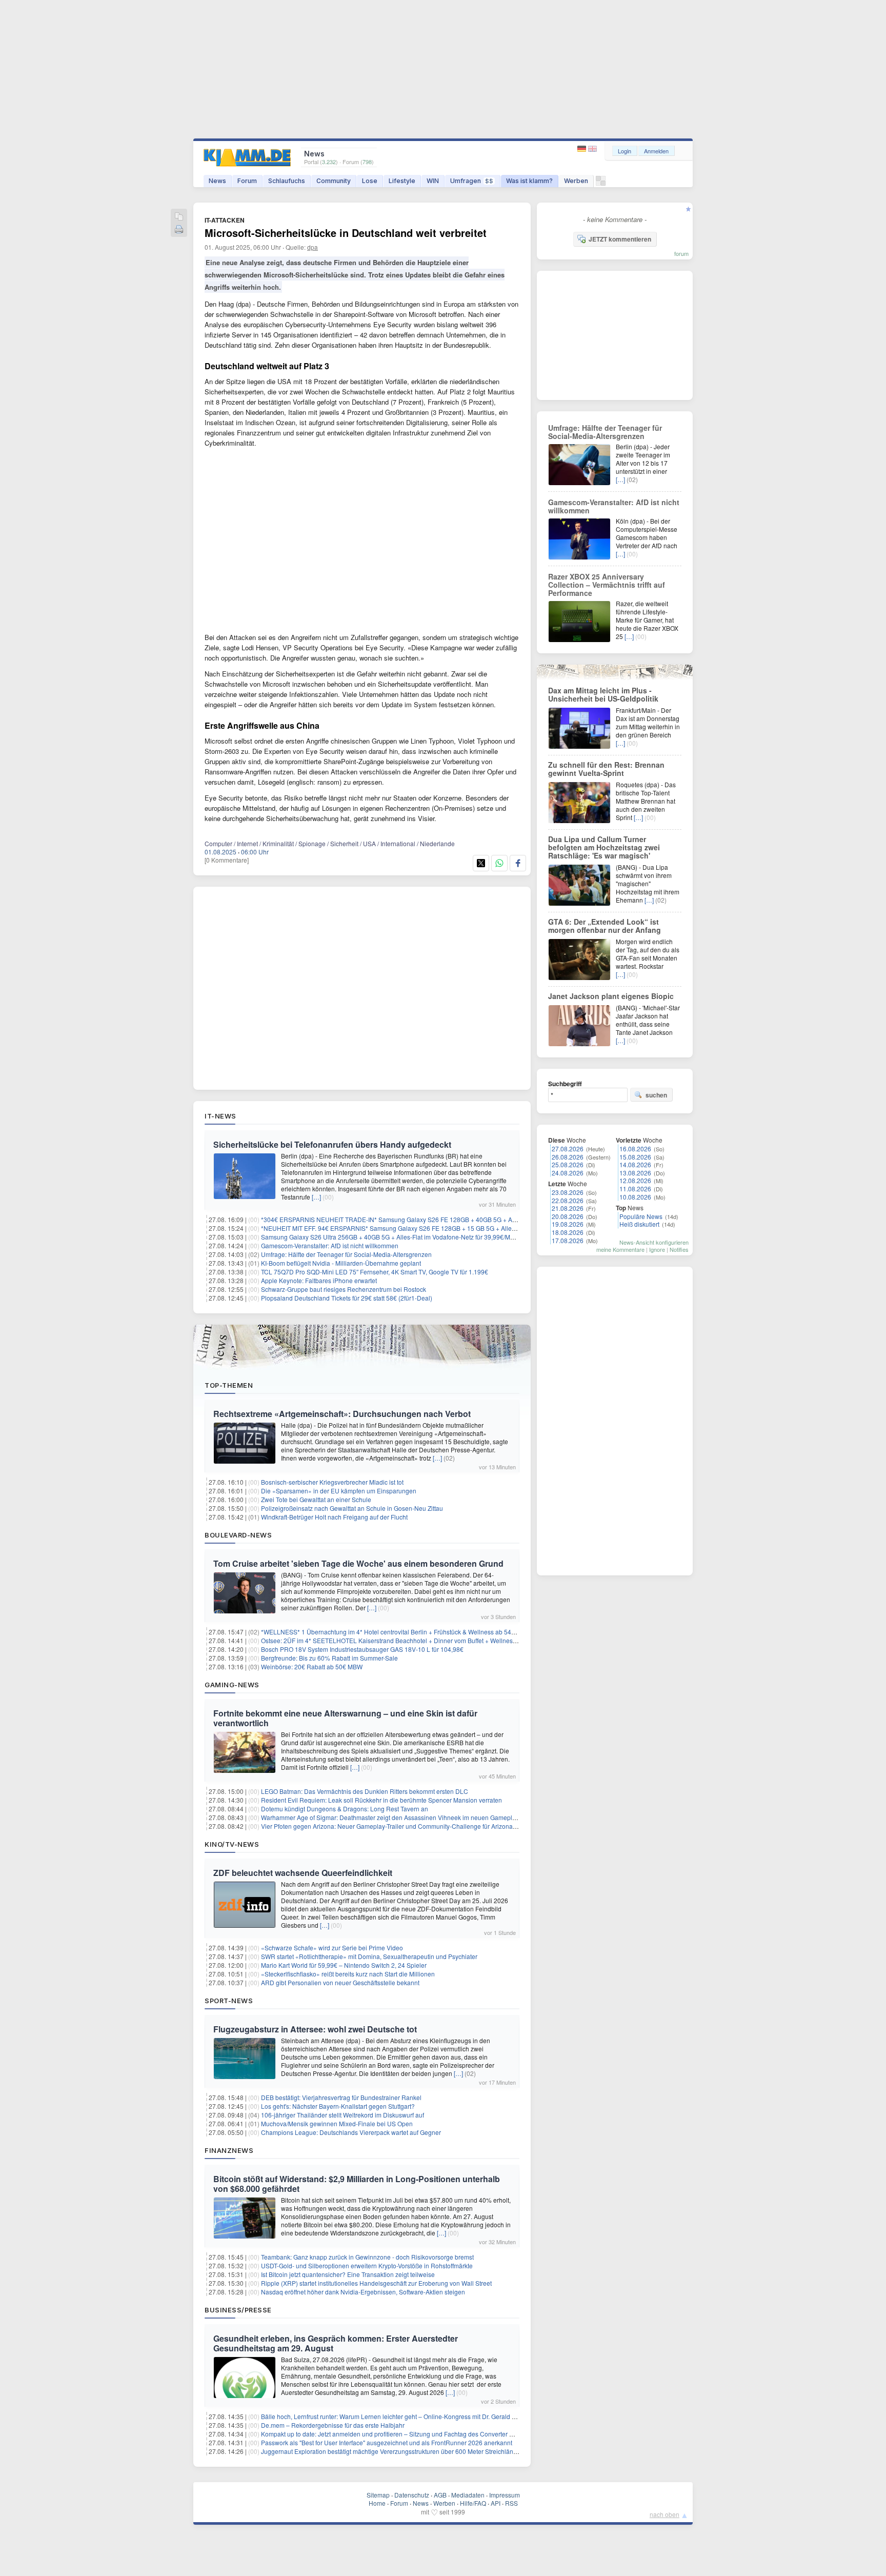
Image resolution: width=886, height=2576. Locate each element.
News (217, 181)
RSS (511, 2503)
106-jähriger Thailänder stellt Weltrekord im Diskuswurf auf (343, 2115)
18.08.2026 (568, 1232)
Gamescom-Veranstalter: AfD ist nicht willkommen (330, 1245)
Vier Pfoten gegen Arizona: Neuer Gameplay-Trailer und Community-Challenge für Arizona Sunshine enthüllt (412, 1826)
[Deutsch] (583, 149)
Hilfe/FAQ (473, 2503)
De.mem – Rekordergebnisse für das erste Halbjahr (333, 2425)
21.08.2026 (568, 1208)
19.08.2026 (568, 1224)
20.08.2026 (568, 1216)
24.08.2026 (568, 1173)
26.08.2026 (568, 1157)
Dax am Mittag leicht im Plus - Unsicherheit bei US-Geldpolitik (603, 694)
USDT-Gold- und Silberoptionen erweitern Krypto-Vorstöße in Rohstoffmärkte (367, 2265)
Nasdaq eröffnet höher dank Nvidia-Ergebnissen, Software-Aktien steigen (363, 2292)
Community (334, 181)
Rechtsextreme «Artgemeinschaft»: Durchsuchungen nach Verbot (342, 1414)
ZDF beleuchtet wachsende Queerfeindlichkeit (303, 1873)
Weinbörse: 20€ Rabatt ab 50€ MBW (312, 1666)
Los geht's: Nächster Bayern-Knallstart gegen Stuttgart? (338, 2106)
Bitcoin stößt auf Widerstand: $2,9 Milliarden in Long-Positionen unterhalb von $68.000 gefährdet (357, 2184)
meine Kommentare (620, 1249)
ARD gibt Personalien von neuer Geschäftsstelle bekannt (340, 1982)
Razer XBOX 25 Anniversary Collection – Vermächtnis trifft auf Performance (607, 585)
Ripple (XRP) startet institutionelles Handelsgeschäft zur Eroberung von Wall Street (376, 2283)
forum (681, 253)
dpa (313, 247)
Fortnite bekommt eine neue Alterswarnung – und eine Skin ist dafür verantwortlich (345, 1718)
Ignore (657, 1249)
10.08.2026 (635, 1197)
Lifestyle (402, 181)
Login (625, 151)
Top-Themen (229, 1385)
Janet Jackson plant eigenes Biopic (611, 996)
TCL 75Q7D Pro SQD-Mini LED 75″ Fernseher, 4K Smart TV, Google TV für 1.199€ (375, 1272)
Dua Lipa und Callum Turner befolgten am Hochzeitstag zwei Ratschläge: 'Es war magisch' (604, 847)
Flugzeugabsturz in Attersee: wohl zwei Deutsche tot (315, 2029)
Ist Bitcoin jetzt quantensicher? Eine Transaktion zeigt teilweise (348, 2274)
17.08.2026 (568, 1240)
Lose (370, 181)
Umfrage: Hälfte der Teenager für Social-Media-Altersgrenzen (346, 1254)
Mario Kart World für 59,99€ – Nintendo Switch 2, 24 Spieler (344, 1965)
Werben (576, 181)
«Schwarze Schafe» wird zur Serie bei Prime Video (332, 1948)
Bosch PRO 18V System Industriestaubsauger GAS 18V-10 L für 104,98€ (362, 1649)
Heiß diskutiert (639, 1224)
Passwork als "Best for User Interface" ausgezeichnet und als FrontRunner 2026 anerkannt (387, 2442)
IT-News (220, 1116)
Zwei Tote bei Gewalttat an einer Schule (316, 1499)
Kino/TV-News (232, 1844)
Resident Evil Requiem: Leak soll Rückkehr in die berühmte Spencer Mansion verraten (381, 1800)
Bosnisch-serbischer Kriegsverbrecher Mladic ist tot (332, 1482)
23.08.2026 (568, 1192)
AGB (440, 2495)
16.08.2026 (635, 1149)
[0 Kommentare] (227, 860)
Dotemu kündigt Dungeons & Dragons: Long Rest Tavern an (345, 1809)
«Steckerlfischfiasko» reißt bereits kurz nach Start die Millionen (348, 1974)
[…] (316, 1197)
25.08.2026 (568, 1164)
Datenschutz (412, 2495)
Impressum (505, 2495)
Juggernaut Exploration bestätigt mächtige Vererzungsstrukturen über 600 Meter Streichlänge (391, 2451)
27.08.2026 (568, 1149)
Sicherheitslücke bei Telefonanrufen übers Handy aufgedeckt (332, 1144)
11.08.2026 (635, 1189)
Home (377, 2503)
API (496, 2503)
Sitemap (378, 2495)
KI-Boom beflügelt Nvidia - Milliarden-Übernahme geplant (341, 1263)
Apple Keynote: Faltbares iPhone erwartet (319, 1280)
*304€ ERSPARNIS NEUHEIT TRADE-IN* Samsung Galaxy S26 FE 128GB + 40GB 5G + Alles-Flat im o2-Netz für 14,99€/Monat (438, 1219)
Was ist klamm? (529, 181)
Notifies (679, 1249)
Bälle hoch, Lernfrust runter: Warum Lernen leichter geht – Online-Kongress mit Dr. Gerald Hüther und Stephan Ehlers (424, 2416)
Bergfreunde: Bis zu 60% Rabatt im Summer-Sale (329, 1658)
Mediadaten (468, 2495)
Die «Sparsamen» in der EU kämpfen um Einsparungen (339, 1491)
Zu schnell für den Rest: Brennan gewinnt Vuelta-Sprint (606, 769)
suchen (656, 1095)
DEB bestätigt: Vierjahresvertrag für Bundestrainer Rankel (341, 2097)
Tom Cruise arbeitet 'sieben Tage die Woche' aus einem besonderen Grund (358, 1563)
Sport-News (229, 2001)
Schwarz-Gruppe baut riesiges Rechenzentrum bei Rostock (344, 1289)
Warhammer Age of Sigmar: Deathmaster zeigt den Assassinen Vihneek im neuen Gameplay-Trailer (399, 1817)
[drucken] (179, 230)
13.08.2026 (635, 1173)
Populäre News (641, 1216)
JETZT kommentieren (620, 239)
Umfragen (472, 181)
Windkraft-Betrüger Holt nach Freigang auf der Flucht (334, 1517)
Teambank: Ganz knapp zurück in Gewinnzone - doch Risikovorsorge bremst (367, 2257)
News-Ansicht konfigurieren (654, 1242)
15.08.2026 (635, 1157)
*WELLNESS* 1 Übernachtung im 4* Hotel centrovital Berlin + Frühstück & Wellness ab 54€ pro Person (404, 1632)
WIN (433, 181)
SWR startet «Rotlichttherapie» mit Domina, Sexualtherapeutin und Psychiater (369, 1956)
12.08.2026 (635, 1180)
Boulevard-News (238, 1535)
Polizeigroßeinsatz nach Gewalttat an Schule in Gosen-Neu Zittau (352, 1508)
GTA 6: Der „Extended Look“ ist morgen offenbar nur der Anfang (605, 926)
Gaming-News (232, 1685)
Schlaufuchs (287, 181)
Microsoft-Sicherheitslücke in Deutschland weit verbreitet (346, 233)
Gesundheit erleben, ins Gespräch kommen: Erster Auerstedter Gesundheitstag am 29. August (336, 2343)
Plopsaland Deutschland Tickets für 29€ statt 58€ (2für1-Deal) (347, 1298)
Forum (247, 181)
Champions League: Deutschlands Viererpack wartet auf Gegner (351, 2132)
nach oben (664, 2514)
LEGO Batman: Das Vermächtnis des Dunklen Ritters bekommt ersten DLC (365, 1791)
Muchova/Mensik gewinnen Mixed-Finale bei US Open (337, 2123)
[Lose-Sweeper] (601, 183)
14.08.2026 (635, 1164)
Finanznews (229, 2150)
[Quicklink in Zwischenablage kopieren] (179, 217)
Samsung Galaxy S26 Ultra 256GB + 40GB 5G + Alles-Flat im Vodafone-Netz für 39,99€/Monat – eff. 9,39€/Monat (417, 1237)
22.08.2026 (568, 1200)
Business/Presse (238, 2310)
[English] (592, 149)
